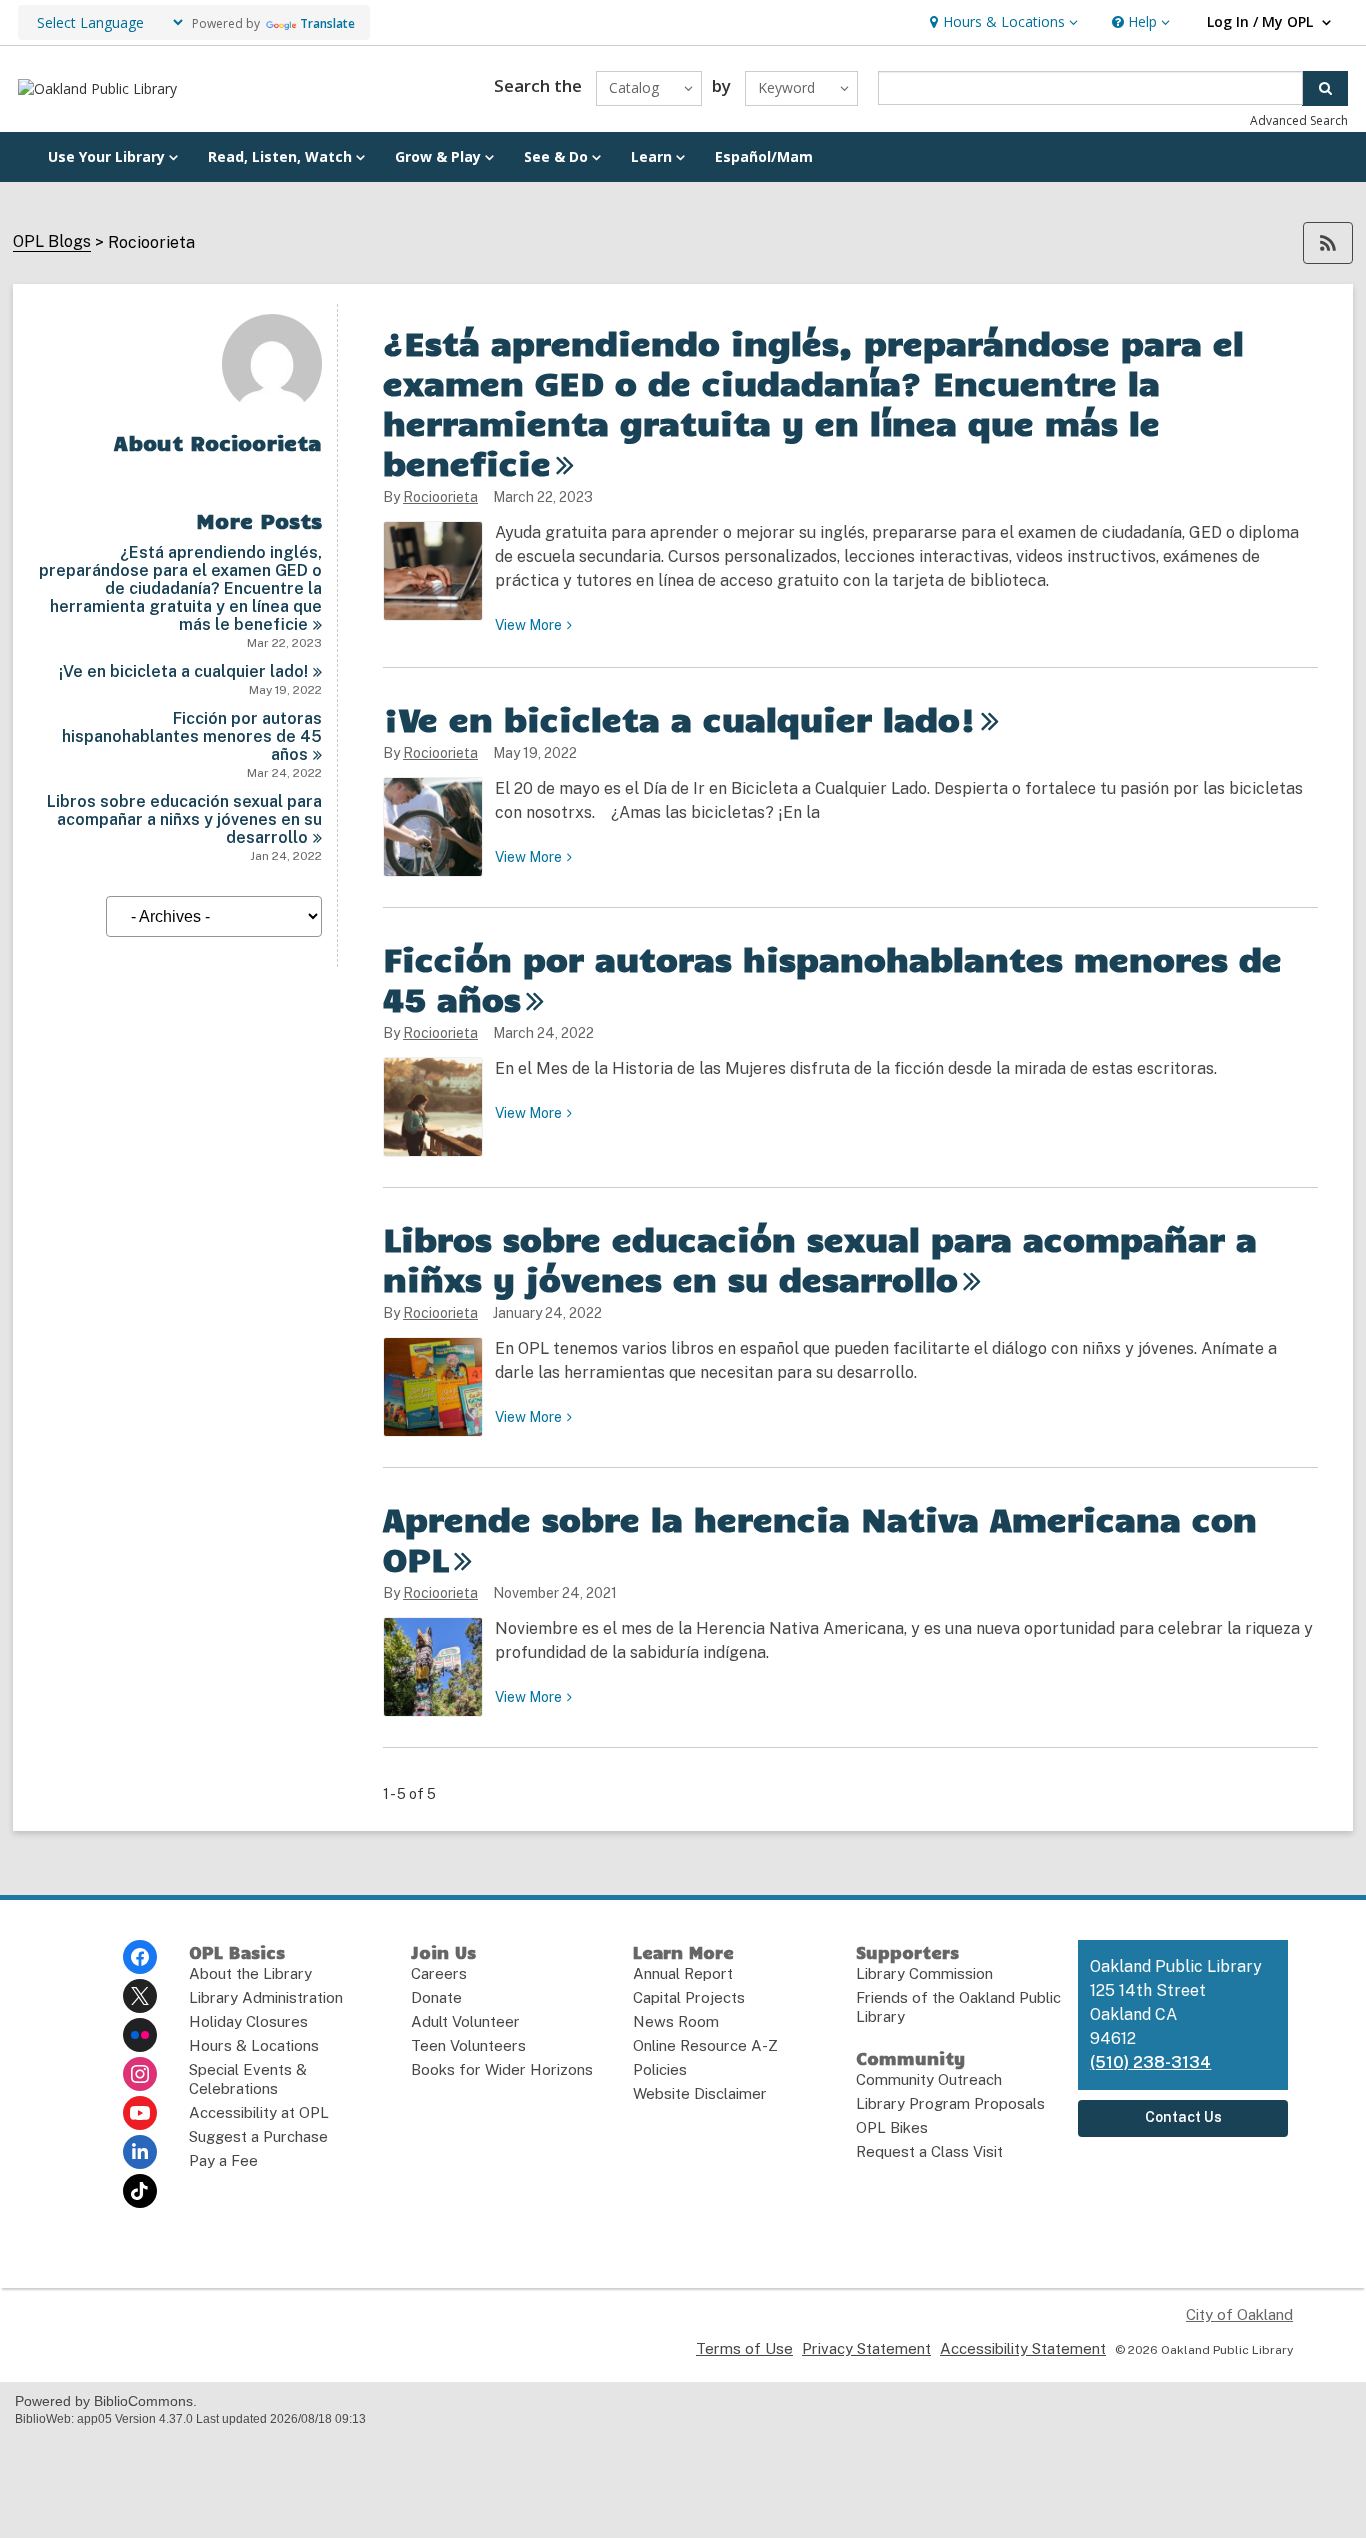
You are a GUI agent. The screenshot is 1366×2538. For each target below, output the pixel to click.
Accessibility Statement (1023, 2348)
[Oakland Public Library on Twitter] (140, 1996)
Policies (660, 2069)
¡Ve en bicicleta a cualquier (183, 671)
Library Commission (924, 1973)
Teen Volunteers (468, 2045)
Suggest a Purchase (258, 2136)
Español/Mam (764, 156)
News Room (676, 2021)
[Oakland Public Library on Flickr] (140, 2035)
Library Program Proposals (950, 2103)
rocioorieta (440, 497)
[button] (1001, 22)
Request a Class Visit (929, 2151)
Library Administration (266, 1997)
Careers (439, 1973)
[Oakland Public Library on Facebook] (140, 1957)
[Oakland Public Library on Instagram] (140, 2074)
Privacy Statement (866, 2348)
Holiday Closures (248, 2021)
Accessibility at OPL (259, 2112)
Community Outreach (929, 2079)
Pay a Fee (223, 2160)
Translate (327, 23)
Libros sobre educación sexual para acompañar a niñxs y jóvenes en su (184, 819)
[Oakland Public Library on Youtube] (140, 2113)
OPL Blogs (52, 242)
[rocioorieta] (272, 408)
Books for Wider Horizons (502, 2069)
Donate (436, 1997)
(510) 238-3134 (1150, 2062)
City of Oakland (1239, 2314)
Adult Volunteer (465, 2021)
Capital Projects (689, 1997)
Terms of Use (744, 2348)
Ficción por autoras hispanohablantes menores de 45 (192, 736)
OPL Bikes (892, 2127)
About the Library (250, 1973)
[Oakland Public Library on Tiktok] (140, 2191)
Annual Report (683, 1973)
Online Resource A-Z (705, 2045)
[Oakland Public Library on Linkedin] (140, 2152)
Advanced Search (1299, 120)
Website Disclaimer (700, 2093)
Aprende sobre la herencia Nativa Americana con (820, 1538)
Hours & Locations (254, 2045)
